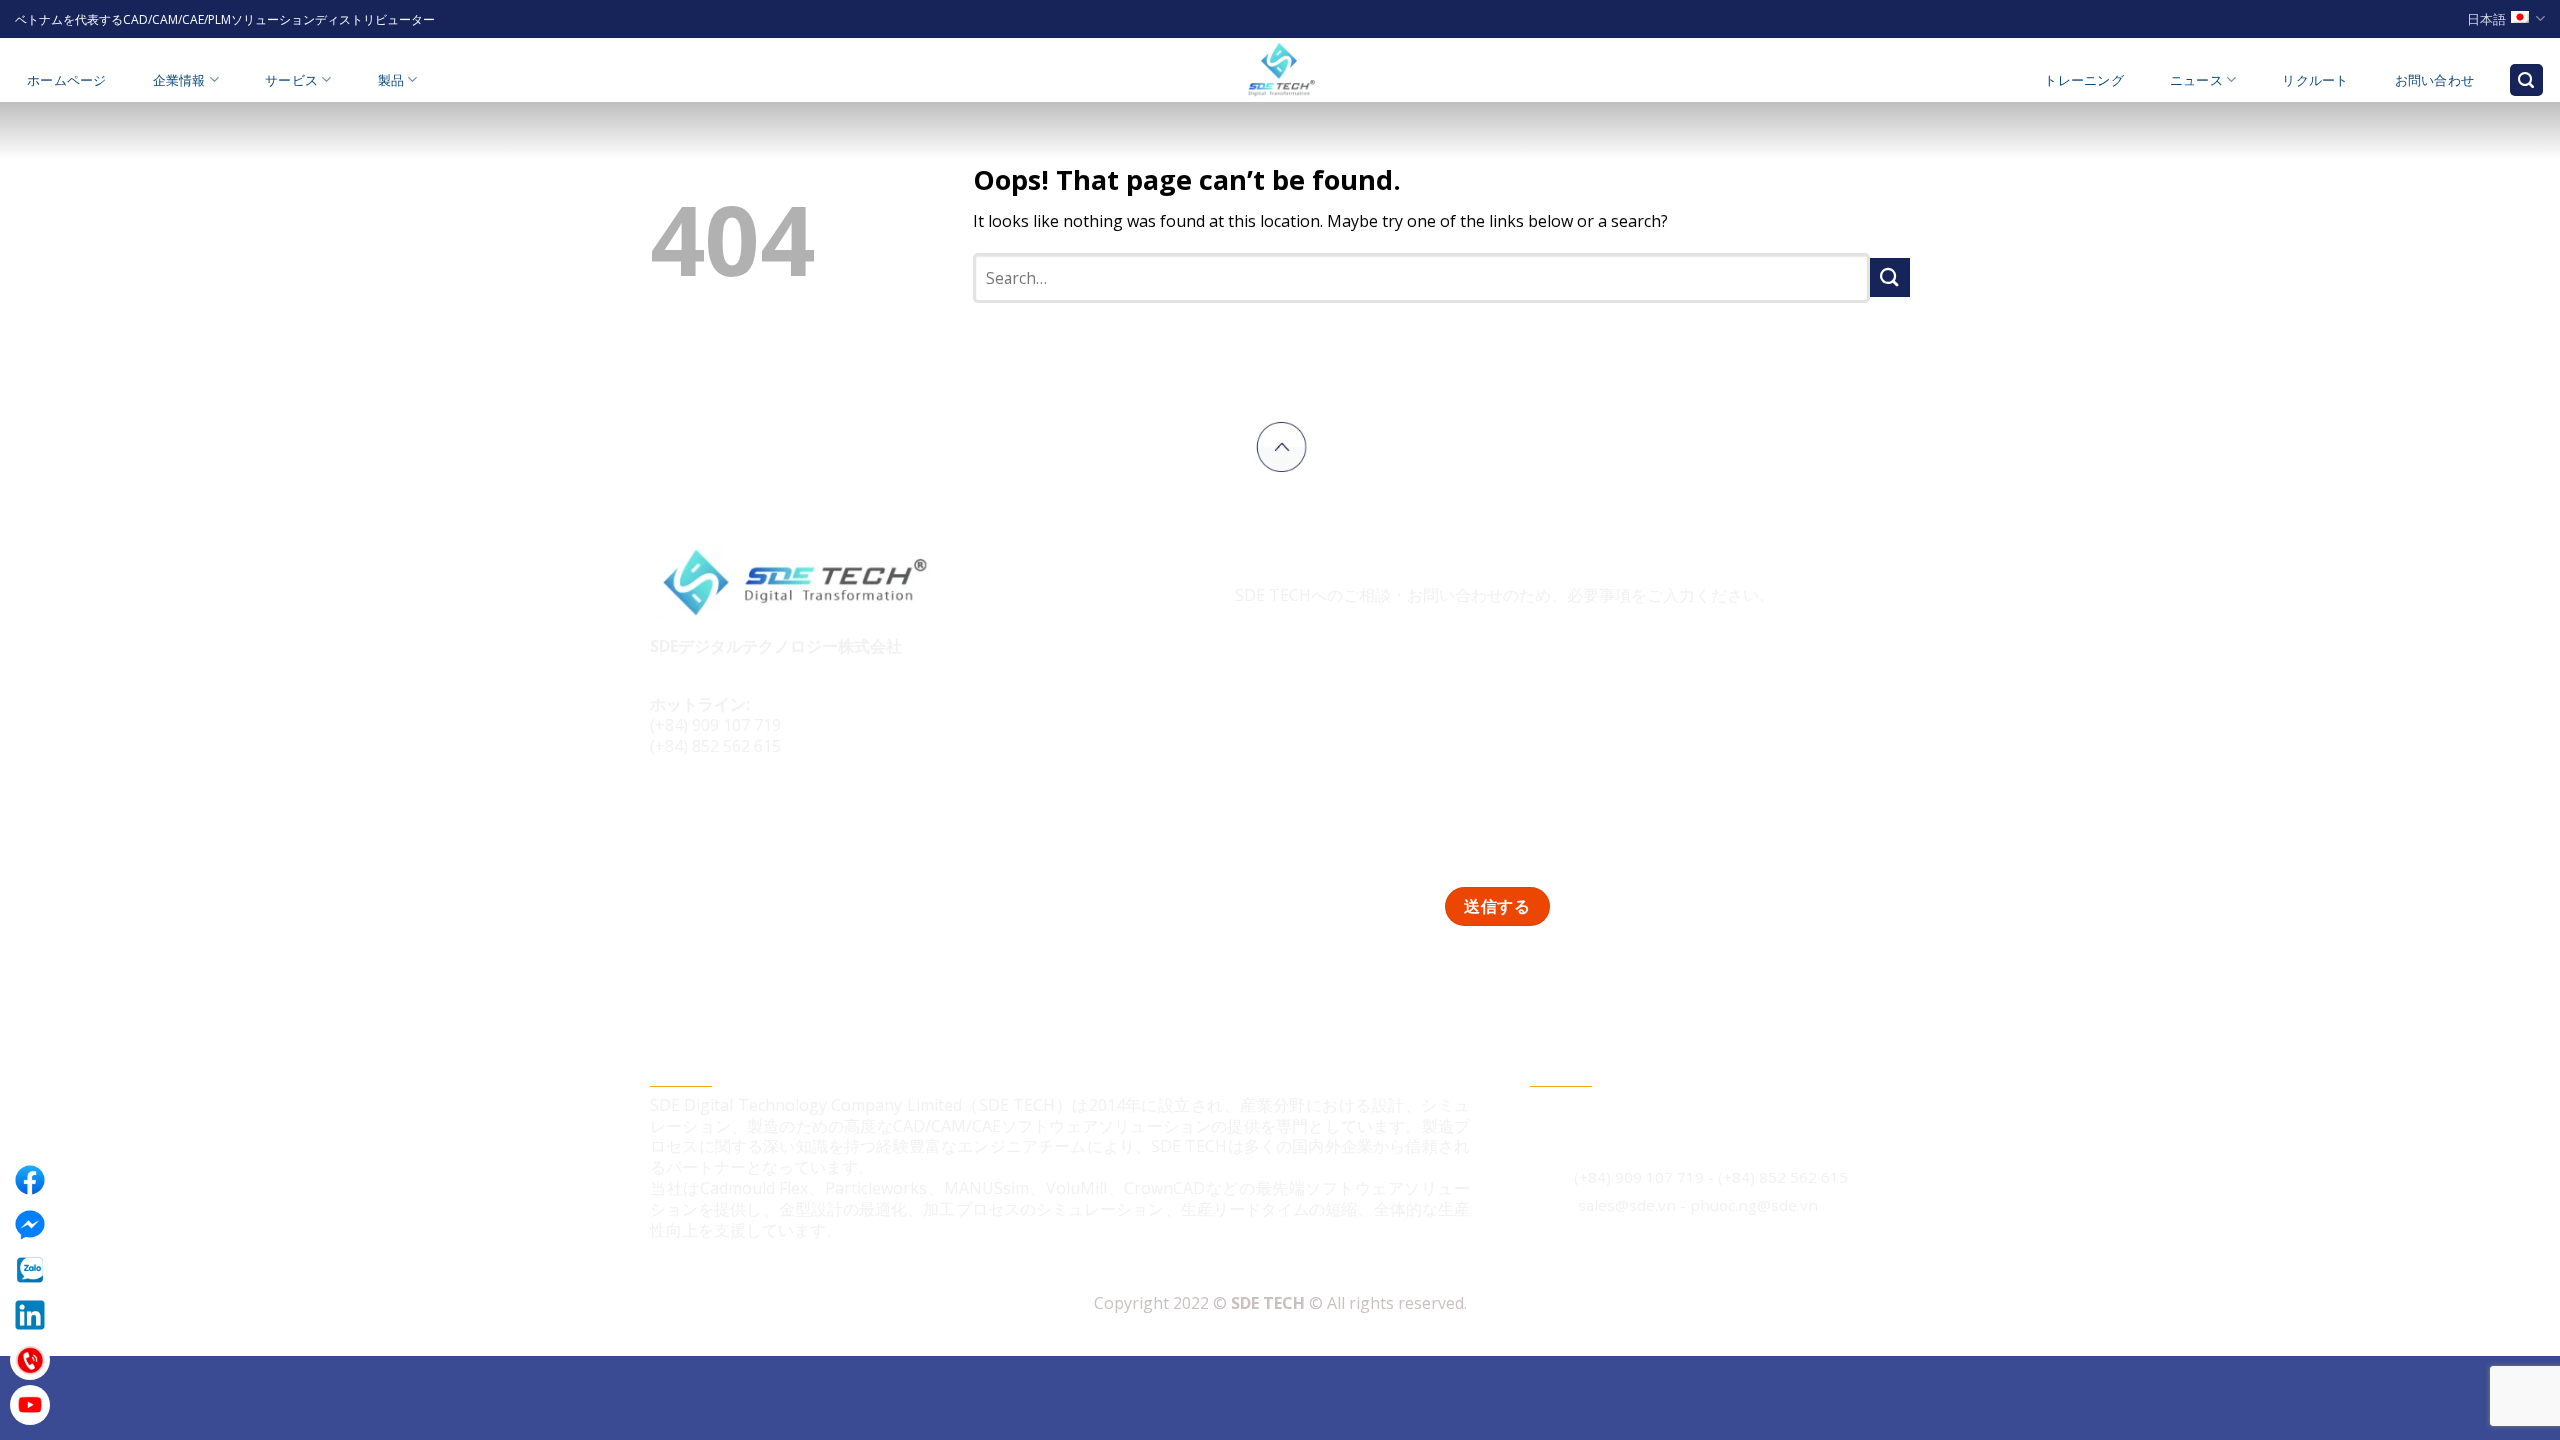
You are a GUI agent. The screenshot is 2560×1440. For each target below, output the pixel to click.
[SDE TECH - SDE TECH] (1280, 70)
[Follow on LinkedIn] (743, 814)
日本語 (2486, 19)
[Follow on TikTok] (706, 814)
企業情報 (179, 80)
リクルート (2315, 80)
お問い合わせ (2435, 80)
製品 (391, 80)
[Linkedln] (30, 1315)
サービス (291, 80)
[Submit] (1890, 277)
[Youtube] (30, 1405)
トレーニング (2084, 80)
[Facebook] (30, 1180)
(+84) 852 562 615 (715, 746)
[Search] (2527, 80)
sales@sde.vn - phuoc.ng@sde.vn (1696, 1205)
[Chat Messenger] (30, 1225)
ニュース (2196, 80)
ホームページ (67, 80)
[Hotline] (30, 1360)
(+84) (1738, 1177)
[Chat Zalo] (30, 1270)
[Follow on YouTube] (781, 814)
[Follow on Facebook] (668, 814)
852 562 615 (1803, 1177)
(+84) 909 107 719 (715, 725)
